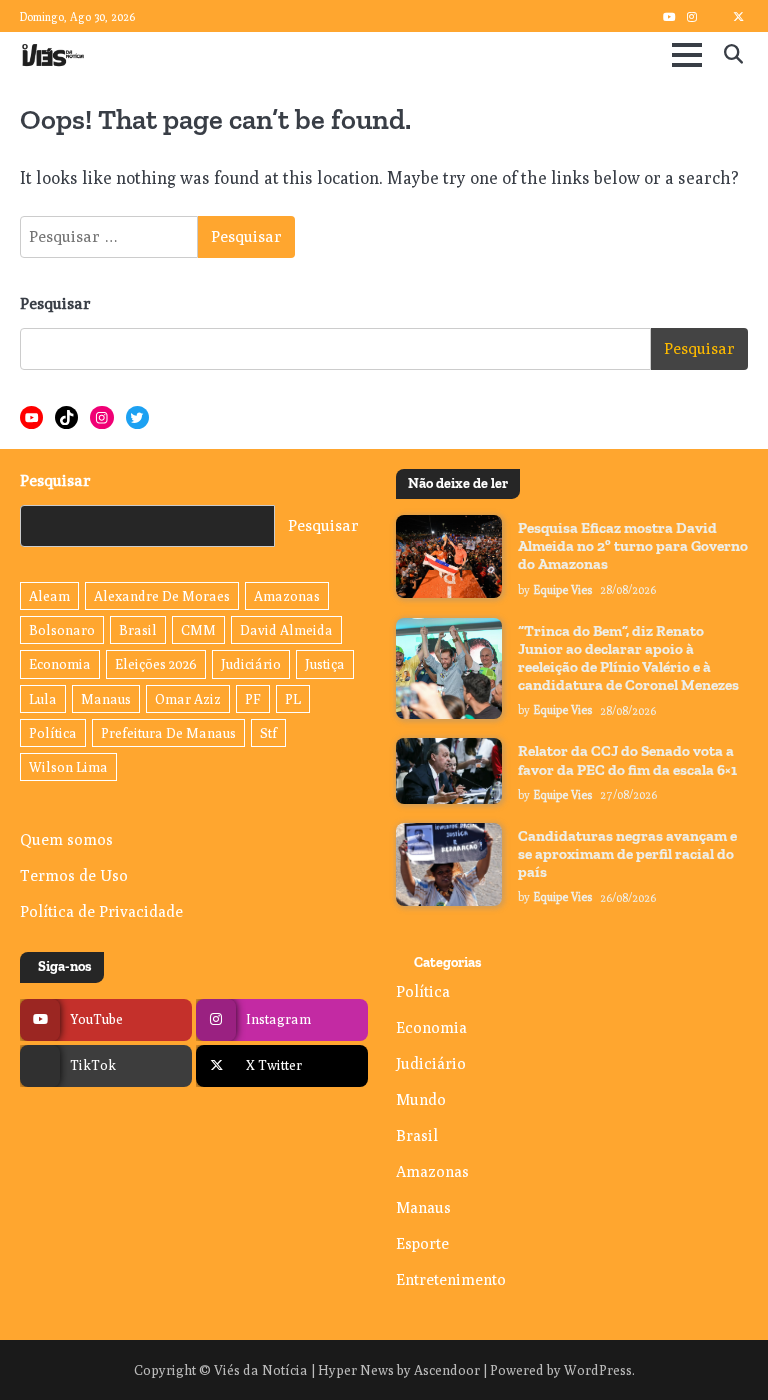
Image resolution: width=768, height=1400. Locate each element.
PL (293, 699)
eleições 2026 (156, 664)
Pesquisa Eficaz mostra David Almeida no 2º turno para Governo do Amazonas (633, 546)
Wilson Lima (68, 767)
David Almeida (286, 630)
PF (253, 699)
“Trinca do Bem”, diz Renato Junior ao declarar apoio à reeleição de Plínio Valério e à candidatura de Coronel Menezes (628, 658)
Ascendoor (447, 1370)
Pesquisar (55, 303)
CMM (198, 630)
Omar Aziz (188, 699)
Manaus (106, 699)
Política (53, 733)
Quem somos (66, 839)
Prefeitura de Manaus (168, 733)
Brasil (138, 630)
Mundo (421, 1099)
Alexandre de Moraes (162, 596)
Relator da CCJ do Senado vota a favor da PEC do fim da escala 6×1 (627, 760)
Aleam (49, 596)
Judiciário (251, 664)
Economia (60, 664)
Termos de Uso (74, 875)
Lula (43, 699)
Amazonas (287, 596)
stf (268, 733)
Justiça (325, 664)
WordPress (598, 1370)
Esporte (422, 1243)
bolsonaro (62, 630)
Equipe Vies (563, 590)
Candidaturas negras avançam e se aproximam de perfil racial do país (627, 854)
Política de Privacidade (101, 911)
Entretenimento (451, 1279)
